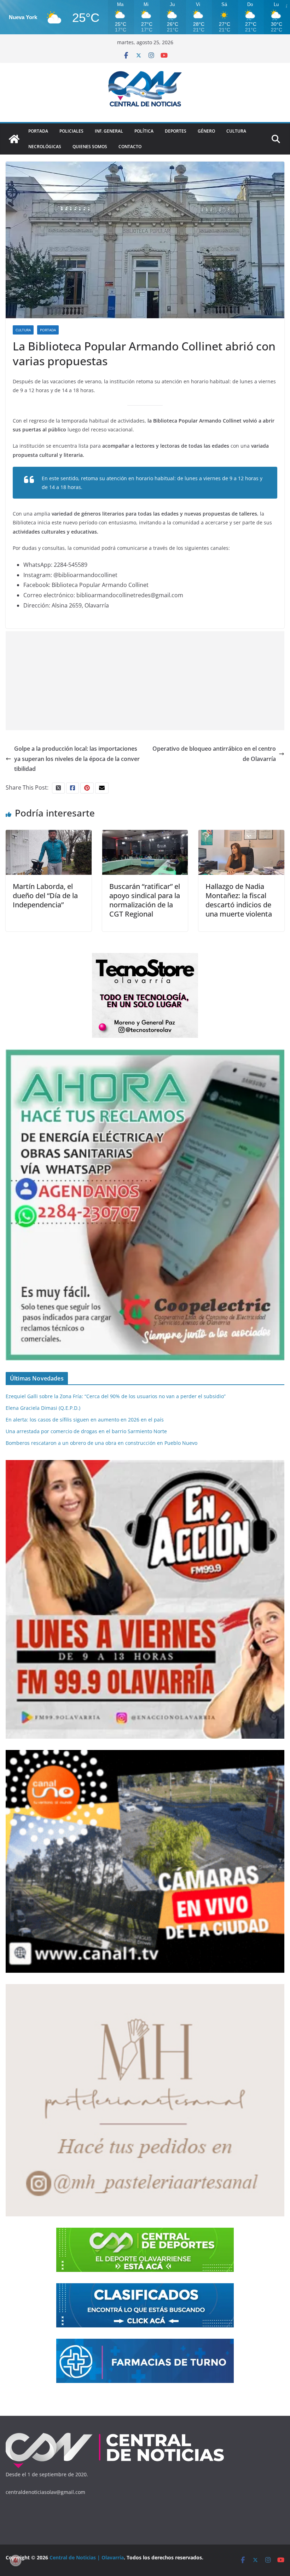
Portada (38, 131)
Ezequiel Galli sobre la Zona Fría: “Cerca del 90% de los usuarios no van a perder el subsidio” (116, 1396)
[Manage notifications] (16, 2560)
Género (206, 131)
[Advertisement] (145, 681)
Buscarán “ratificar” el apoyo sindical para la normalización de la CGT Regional (145, 900)
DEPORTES (176, 131)
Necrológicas (45, 147)
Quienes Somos (90, 147)
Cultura (236, 131)
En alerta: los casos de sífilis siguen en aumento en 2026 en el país (85, 1420)
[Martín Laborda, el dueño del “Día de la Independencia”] (49, 835)
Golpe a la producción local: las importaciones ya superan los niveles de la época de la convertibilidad (77, 759)
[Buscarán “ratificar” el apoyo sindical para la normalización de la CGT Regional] (145, 835)
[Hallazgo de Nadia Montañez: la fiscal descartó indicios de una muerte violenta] (241, 835)
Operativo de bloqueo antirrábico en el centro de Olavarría (214, 754)
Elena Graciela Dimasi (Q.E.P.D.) (43, 1408)
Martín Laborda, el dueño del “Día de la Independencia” (45, 896)
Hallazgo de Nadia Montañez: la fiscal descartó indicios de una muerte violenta (239, 900)
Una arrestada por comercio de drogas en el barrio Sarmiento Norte (86, 1431)
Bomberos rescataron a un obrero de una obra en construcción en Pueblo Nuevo (101, 1443)
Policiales (71, 131)
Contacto (130, 147)
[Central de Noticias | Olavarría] (14, 139)
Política (144, 131)
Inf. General (109, 131)
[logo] (115, 2434)
